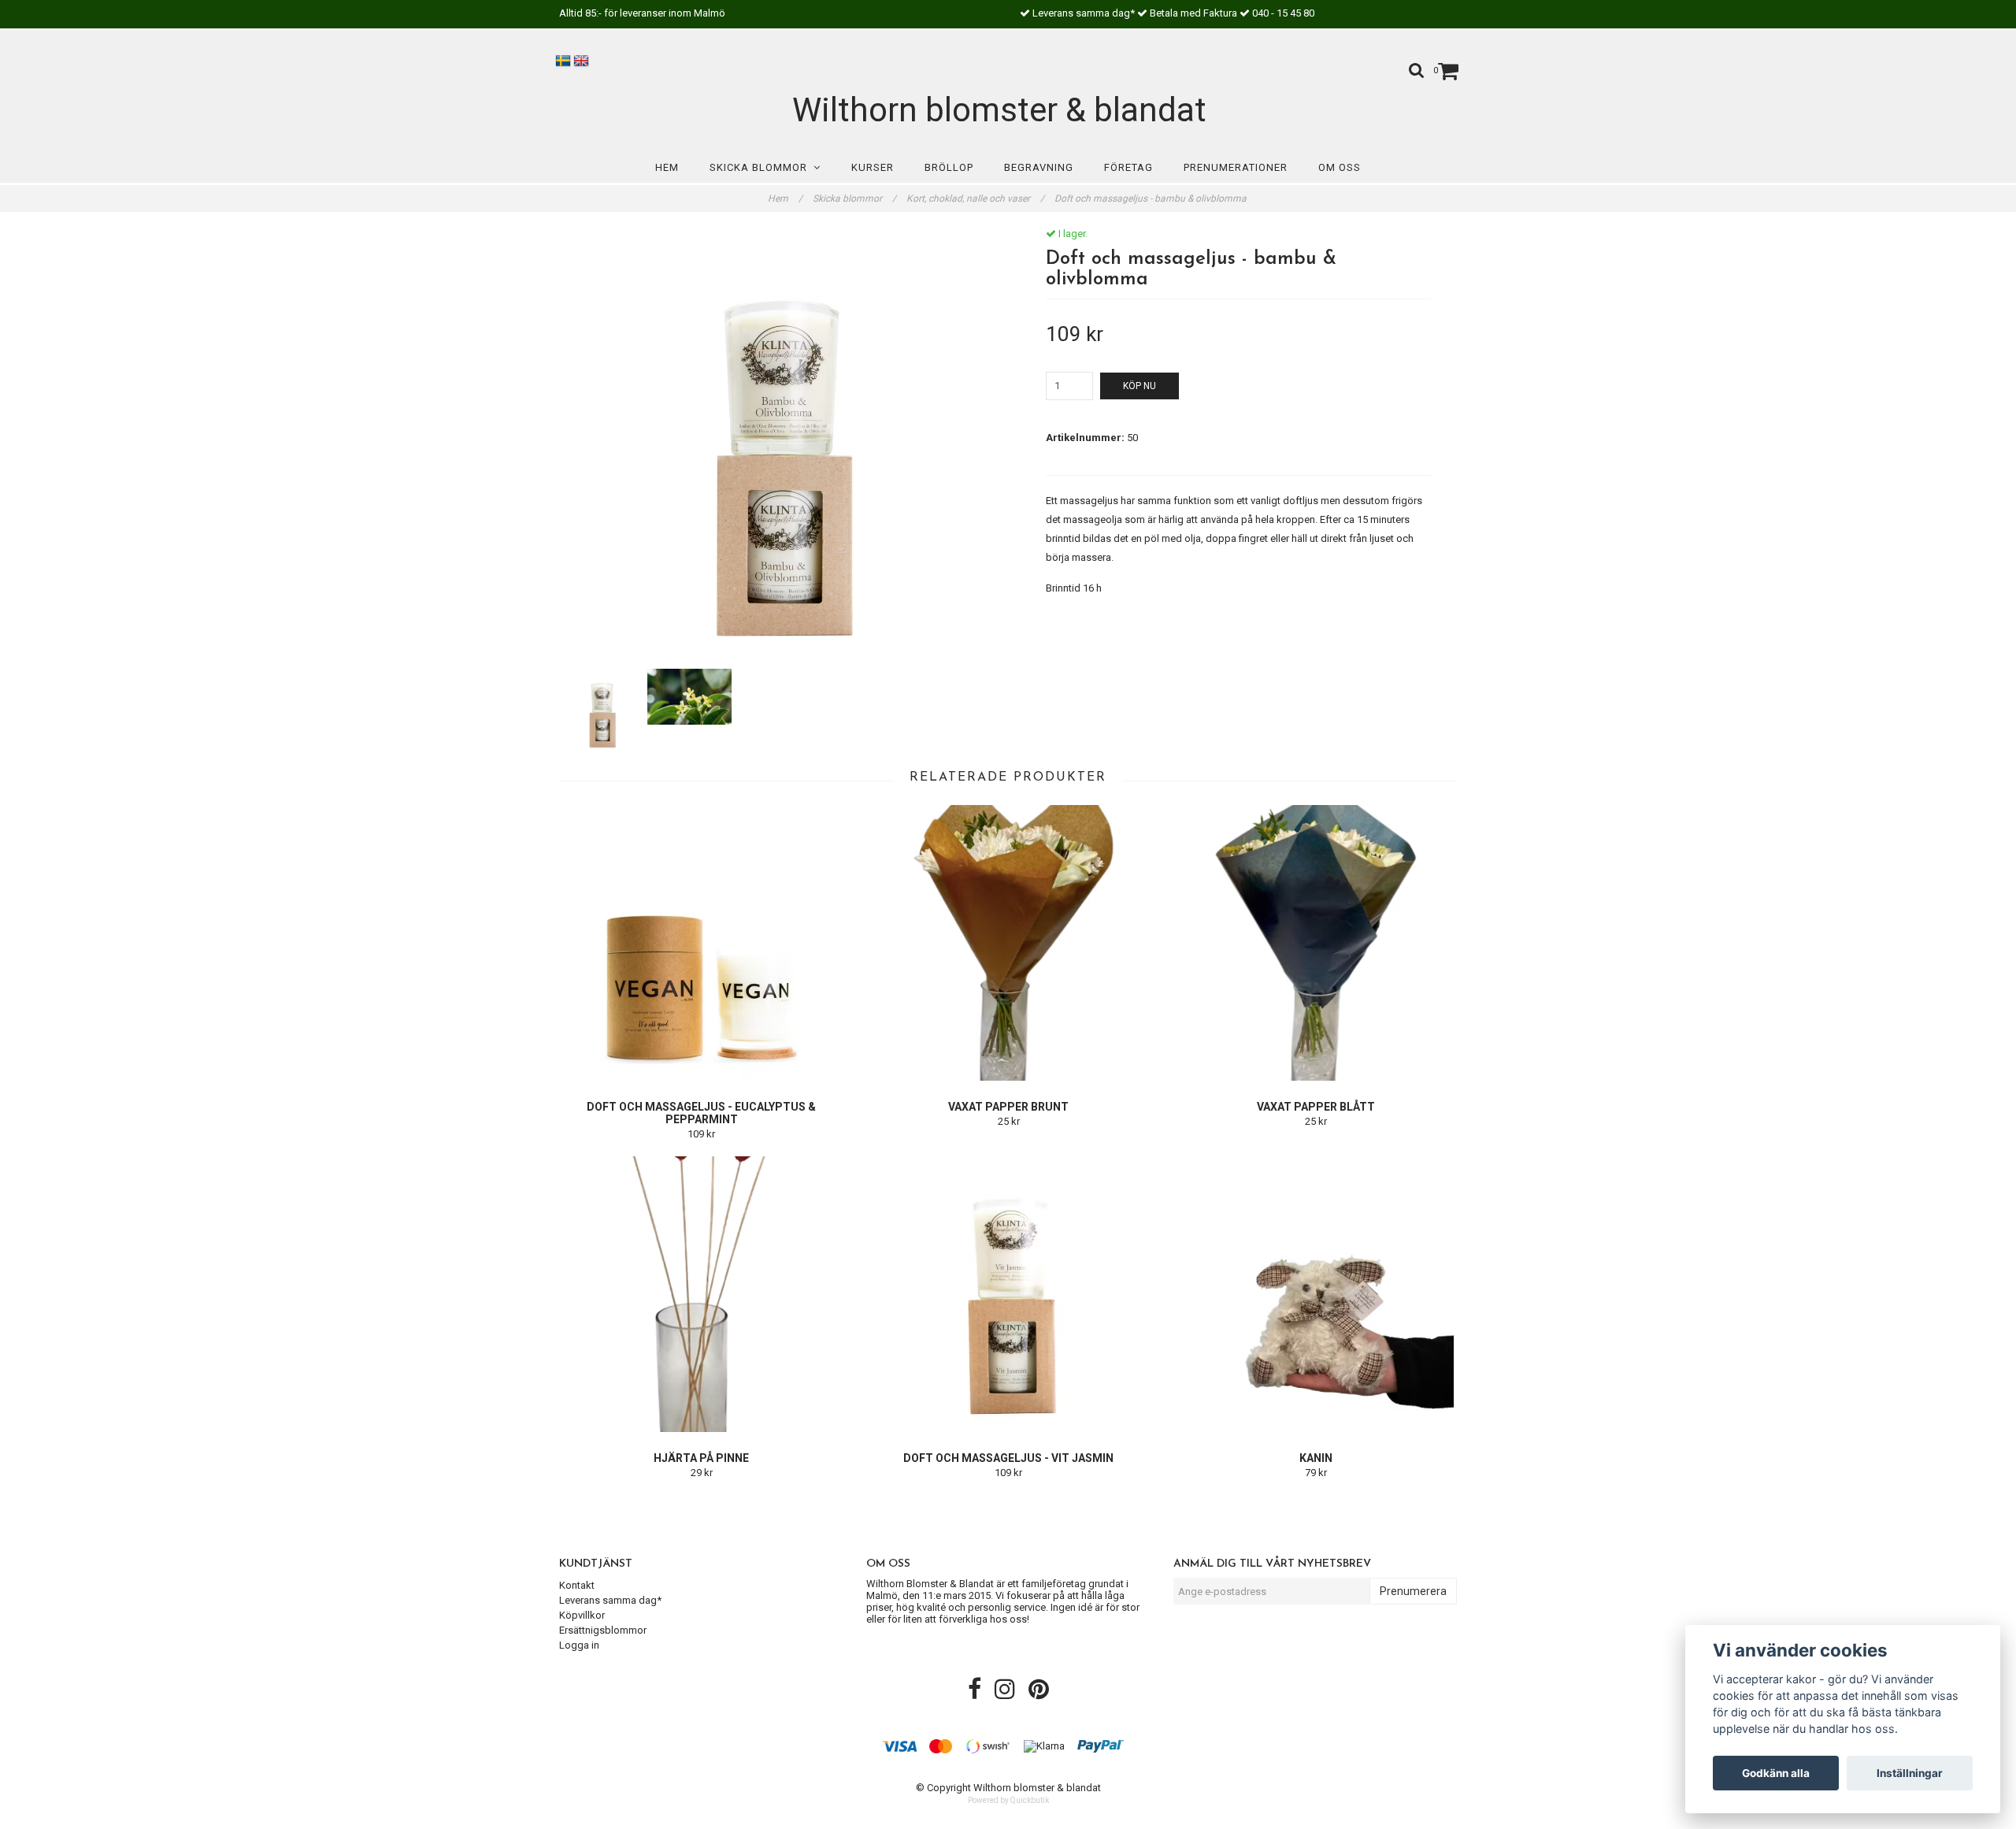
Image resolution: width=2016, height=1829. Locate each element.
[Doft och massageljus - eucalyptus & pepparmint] (701, 943)
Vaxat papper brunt (1008, 1107)
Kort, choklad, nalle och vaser (975, 198)
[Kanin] (1316, 1294)
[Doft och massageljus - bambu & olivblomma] (778, 446)
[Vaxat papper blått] (1316, 943)
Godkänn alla (1776, 1773)
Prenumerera (1413, 1591)
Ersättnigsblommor (603, 1630)
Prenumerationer (1236, 167)
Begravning (1039, 167)
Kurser (873, 167)
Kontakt (577, 1585)
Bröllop (949, 167)
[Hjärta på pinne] (701, 1294)
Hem (667, 167)
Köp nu (1140, 386)
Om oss (1340, 167)
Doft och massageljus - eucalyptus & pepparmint (701, 1113)
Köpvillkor (582, 1615)
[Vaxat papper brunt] (1008, 943)
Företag (1128, 167)
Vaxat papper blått (1316, 1107)
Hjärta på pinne (701, 1458)
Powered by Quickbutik (1008, 1800)
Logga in (579, 1645)
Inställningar (1910, 1773)
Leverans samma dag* (610, 1600)
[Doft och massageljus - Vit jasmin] (1008, 1294)
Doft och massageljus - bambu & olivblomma (1152, 198)
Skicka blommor (762, 167)
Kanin (1316, 1458)
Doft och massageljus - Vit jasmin (1008, 1458)
